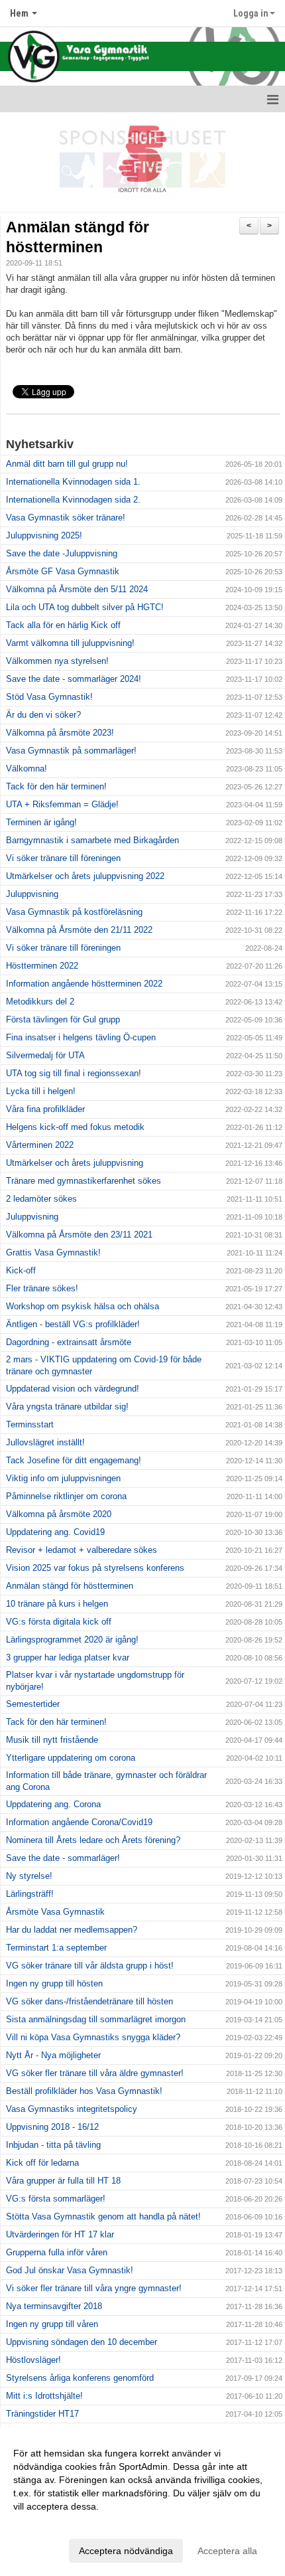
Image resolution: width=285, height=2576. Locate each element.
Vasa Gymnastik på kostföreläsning (74, 912)
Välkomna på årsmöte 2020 (59, 1514)
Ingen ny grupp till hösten (54, 1983)
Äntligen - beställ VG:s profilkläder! (73, 1324)
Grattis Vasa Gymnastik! (53, 1252)
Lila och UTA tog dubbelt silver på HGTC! (85, 607)
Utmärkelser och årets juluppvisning (75, 1163)
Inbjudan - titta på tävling (53, 2145)
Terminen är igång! (41, 822)
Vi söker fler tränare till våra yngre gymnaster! (94, 2288)
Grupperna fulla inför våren (57, 2252)
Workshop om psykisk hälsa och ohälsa (83, 1306)
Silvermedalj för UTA (45, 1055)
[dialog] (142, 2501)
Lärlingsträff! (30, 1894)
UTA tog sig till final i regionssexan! (74, 1073)
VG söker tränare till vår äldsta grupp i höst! (90, 1966)
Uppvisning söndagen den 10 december (82, 2342)
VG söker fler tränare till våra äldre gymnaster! (95, 2073)
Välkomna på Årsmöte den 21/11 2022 (79, 930)
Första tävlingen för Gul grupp (63, 1019)
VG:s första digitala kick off (59, 1622)
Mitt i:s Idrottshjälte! (44, 2396)
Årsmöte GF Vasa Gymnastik (63, 571)
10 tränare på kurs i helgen (57, 1604)
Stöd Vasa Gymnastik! (49, 697)
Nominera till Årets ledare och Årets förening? (93, 1840)
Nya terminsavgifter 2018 (54, 2306)
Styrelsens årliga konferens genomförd (80, 2378)
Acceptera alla (227, 2551)
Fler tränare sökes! (42, 1288)
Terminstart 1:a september (56, 1948)
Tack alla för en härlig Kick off (63, 625)
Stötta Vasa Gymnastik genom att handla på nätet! (103, 2216)
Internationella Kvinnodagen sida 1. (73, 482)
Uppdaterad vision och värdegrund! (73, 1389)
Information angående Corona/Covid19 (79, 1822)
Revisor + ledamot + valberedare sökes (82, 1550)
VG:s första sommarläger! (56, 2199)
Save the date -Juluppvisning (62, 553)
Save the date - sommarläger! (63, 1858)
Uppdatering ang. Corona (53, 1804)
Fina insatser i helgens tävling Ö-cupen (81, 1037)
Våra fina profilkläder (45, 1109)
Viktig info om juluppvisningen (63, 1478)
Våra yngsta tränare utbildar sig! (67, 1407)
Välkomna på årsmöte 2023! (60, 733)
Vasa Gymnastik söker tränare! (66, 518)
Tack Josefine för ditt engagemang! (74, 1460)
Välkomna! (27, 768)
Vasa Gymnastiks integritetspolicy (72, 2109)
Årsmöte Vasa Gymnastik (55, 1912)
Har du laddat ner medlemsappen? (72, 1930)
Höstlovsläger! (33, 2360)
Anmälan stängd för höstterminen (70, 1586)
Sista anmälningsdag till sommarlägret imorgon (96, 2019)
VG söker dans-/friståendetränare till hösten (89, 2001)
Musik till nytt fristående (52, 1740)
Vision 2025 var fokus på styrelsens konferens (95, 1568)
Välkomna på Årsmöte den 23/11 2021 (79, 1235)
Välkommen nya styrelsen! (57, 661)
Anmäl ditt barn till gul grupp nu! (67, 464)
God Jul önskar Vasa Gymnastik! (70, 2270)
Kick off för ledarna (42, 2163)
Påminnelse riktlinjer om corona (66, 1496)
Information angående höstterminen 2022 (84, 984)
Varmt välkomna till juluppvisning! (70, 643)
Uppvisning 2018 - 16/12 (52, 2127)
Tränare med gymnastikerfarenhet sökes (84, 1181)
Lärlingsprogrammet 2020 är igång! (72, 1640)
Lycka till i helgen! (41, 1091)
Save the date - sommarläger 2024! (74, 679)
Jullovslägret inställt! (45, 1442)
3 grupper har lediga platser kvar (68, 1657)
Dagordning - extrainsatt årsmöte (69, 1342)
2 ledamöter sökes (41, 1199)
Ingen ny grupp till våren (52, 2324)
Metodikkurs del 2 (40, 1002)
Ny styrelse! (29, 1876)
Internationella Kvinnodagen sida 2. (73, 500)
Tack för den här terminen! (56, 786)
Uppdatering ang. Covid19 (55, 1532)
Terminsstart (30, 1424)
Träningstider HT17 (42, 2414)
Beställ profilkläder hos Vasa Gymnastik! (84, 2091)
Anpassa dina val (49, 2524)
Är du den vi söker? (43, 715)
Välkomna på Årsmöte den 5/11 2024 (77, 589)
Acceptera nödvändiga (126, 2551)
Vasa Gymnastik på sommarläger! (71, 751)
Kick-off (21, 1270)
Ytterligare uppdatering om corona (71, 1758)
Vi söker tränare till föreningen (63, 858)
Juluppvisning (32, 894)
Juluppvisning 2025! (44, 535)
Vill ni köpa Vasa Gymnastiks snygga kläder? (93, 2037)
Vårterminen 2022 (40, 1145)
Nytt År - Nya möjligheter (53, 2055)
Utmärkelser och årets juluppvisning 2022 (85, 876)
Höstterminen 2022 (42, 966)
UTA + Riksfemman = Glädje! (62, 804)
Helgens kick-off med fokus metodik (75, 1127)
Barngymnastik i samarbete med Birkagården (92, 840)
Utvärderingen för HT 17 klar (60, 2234)
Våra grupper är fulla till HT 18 (63, 2181)
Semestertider (33, 1704)
